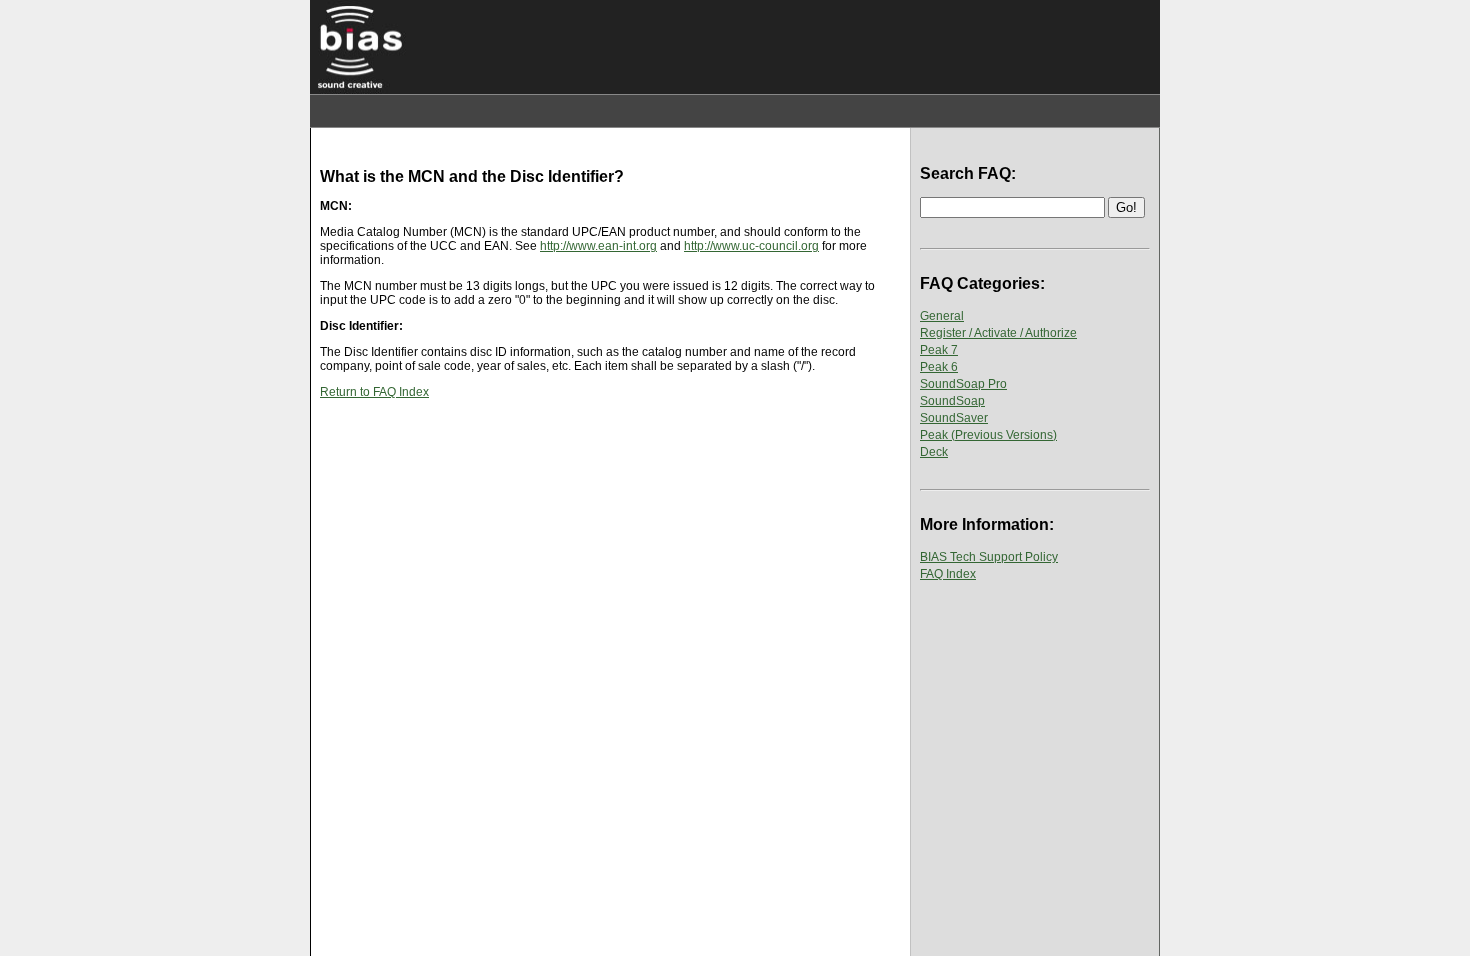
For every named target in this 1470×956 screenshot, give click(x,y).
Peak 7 (939, 350)
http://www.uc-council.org (751, 246)
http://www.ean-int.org (598, 246)
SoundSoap (952, 401)
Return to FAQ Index (374, 392)
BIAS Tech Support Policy (989, 557)
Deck (934, 452)
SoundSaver (954, 418)
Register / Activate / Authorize (998, 333)
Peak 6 (939, 367)
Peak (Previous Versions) (988, 435)
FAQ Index (948, 574)
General (942, 316)
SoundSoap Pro (963, 384)
